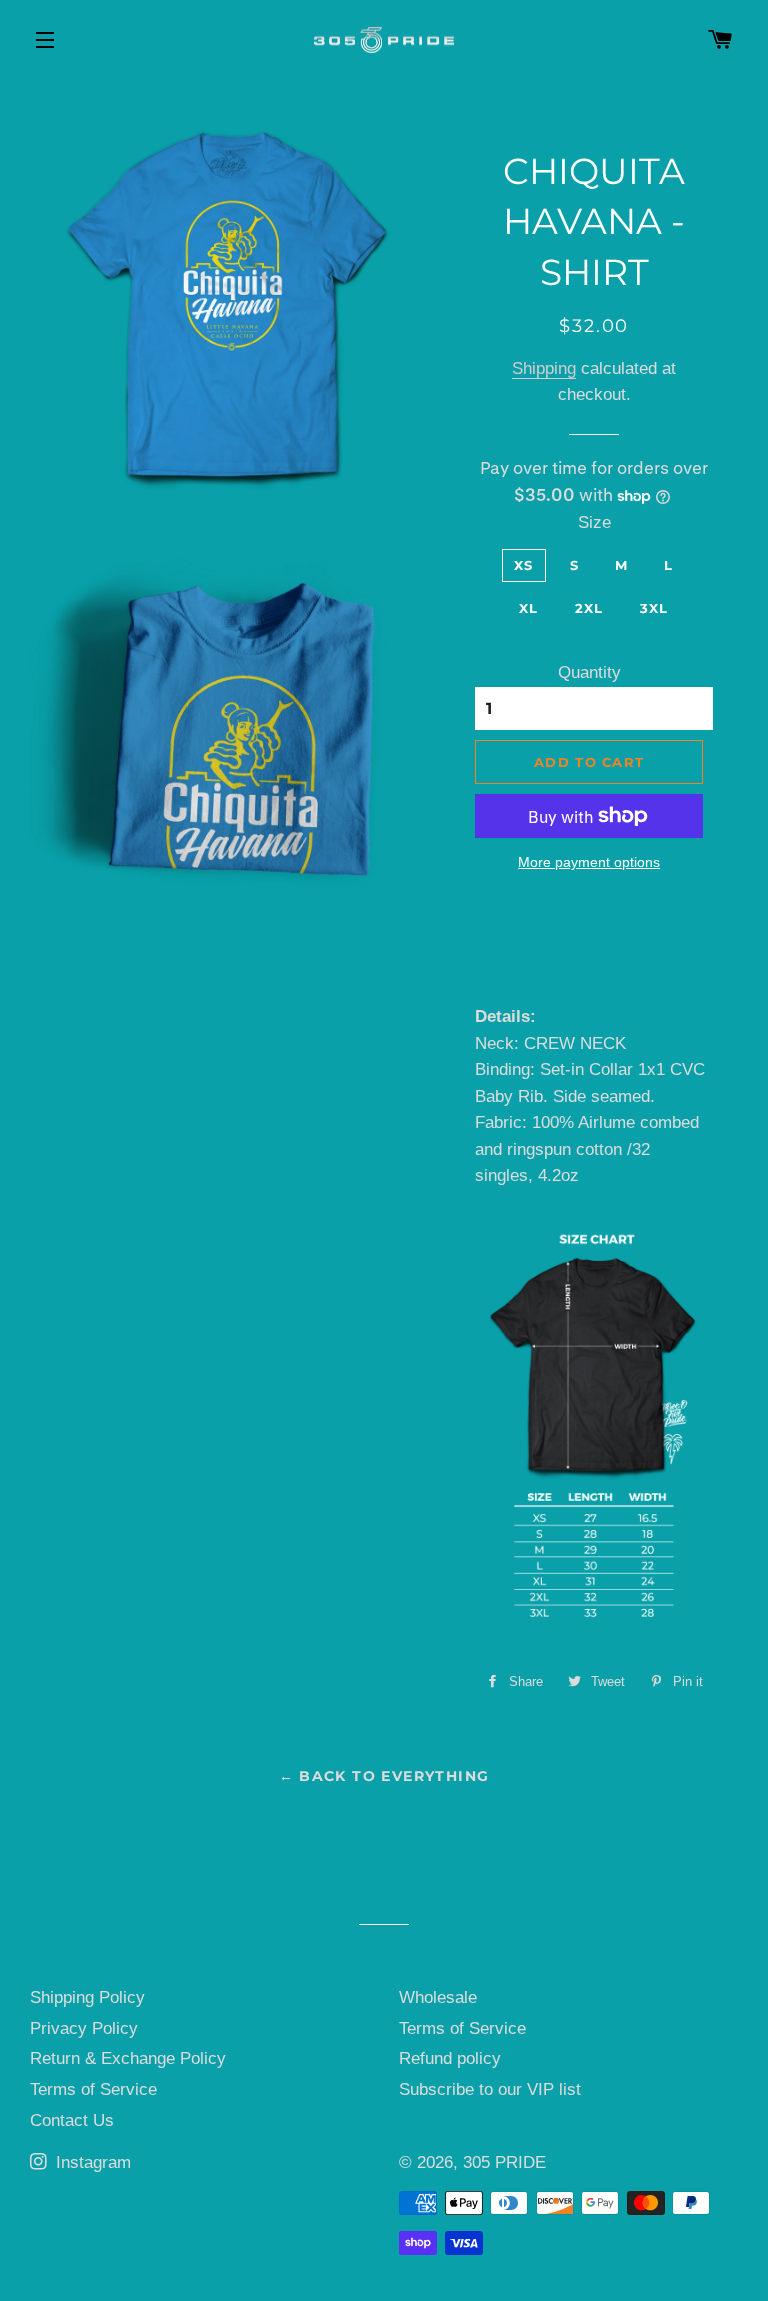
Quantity (589, 672)
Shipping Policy (87, 1997)
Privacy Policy (84, 2028)
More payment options (589, 862)
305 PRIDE (504, 2162)
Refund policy (450, 2058)
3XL (654, 608)
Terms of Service (93, 2089)
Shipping (544, 368)
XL (529, 608)
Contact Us (72, 2120)
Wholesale (438, 1997)
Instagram (91, 2162)
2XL (589, 608)
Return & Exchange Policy (128, 2058)
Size (594, 522)
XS (524, 565)
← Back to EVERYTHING (384, 1776)
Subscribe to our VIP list (490, 2089)
